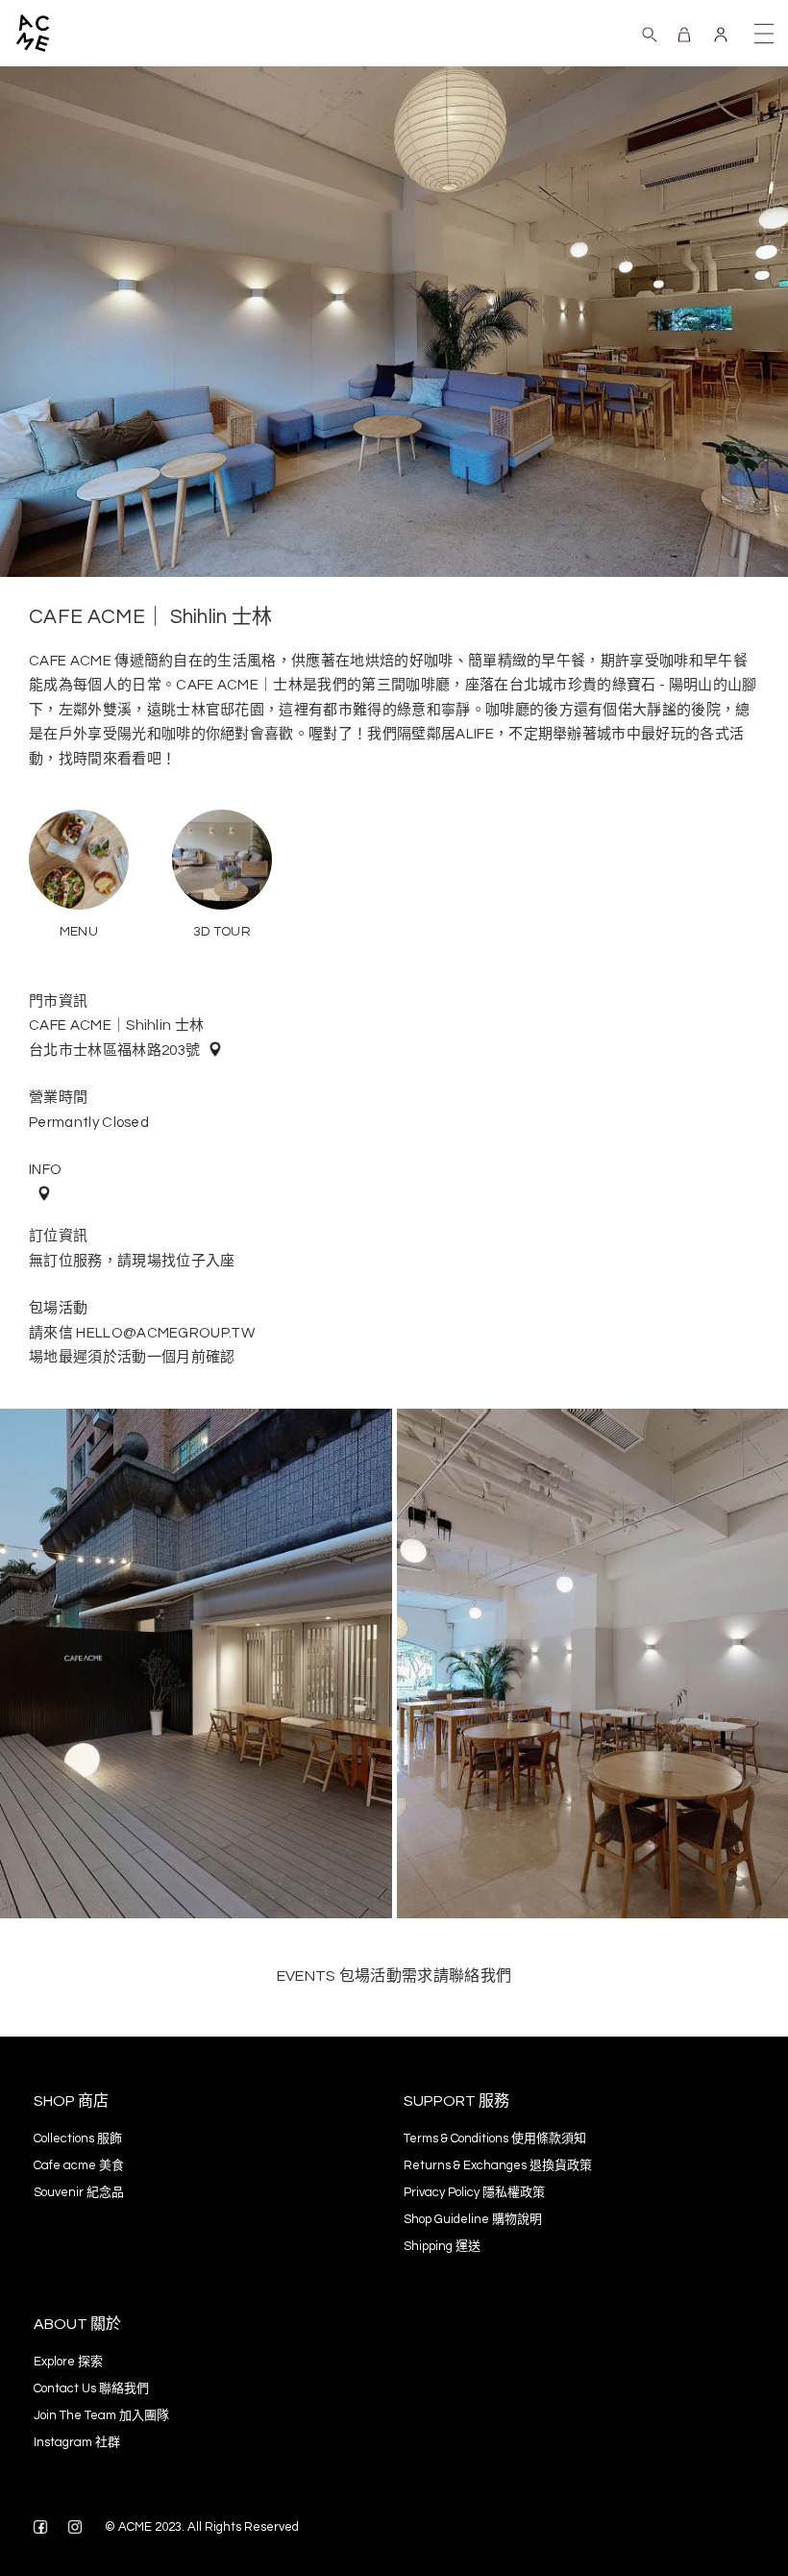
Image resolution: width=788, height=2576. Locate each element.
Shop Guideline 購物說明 (473, 2219)
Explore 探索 (68, 2362)
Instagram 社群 (77, 2442)
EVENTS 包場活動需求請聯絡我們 (394, 1976)
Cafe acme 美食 (79, 2165)
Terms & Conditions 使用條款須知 (495, 2138)
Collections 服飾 (78, 2138)
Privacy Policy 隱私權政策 (474, 2192)
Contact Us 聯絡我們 (91, 2388)
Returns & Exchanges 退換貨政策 (498, 2165)
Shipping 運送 (442, 2246)
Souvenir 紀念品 (79, 2192)
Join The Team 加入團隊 (101, 2415)
